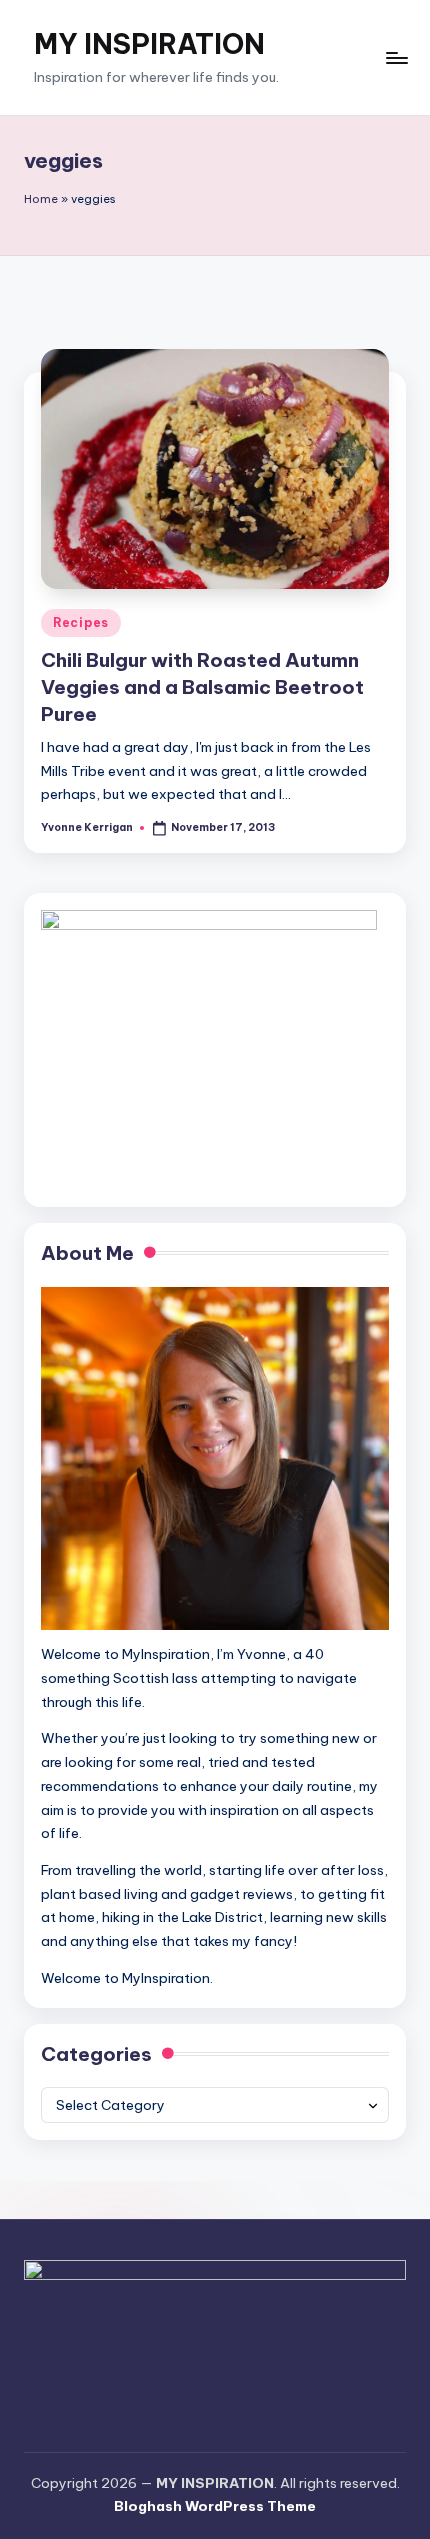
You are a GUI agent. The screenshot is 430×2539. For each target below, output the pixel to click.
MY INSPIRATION (149, 44)
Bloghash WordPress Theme (215, 2506)
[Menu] (396, 57)
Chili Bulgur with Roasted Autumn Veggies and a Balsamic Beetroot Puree (202, 687)
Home (41, 199)
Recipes (81, 622)
